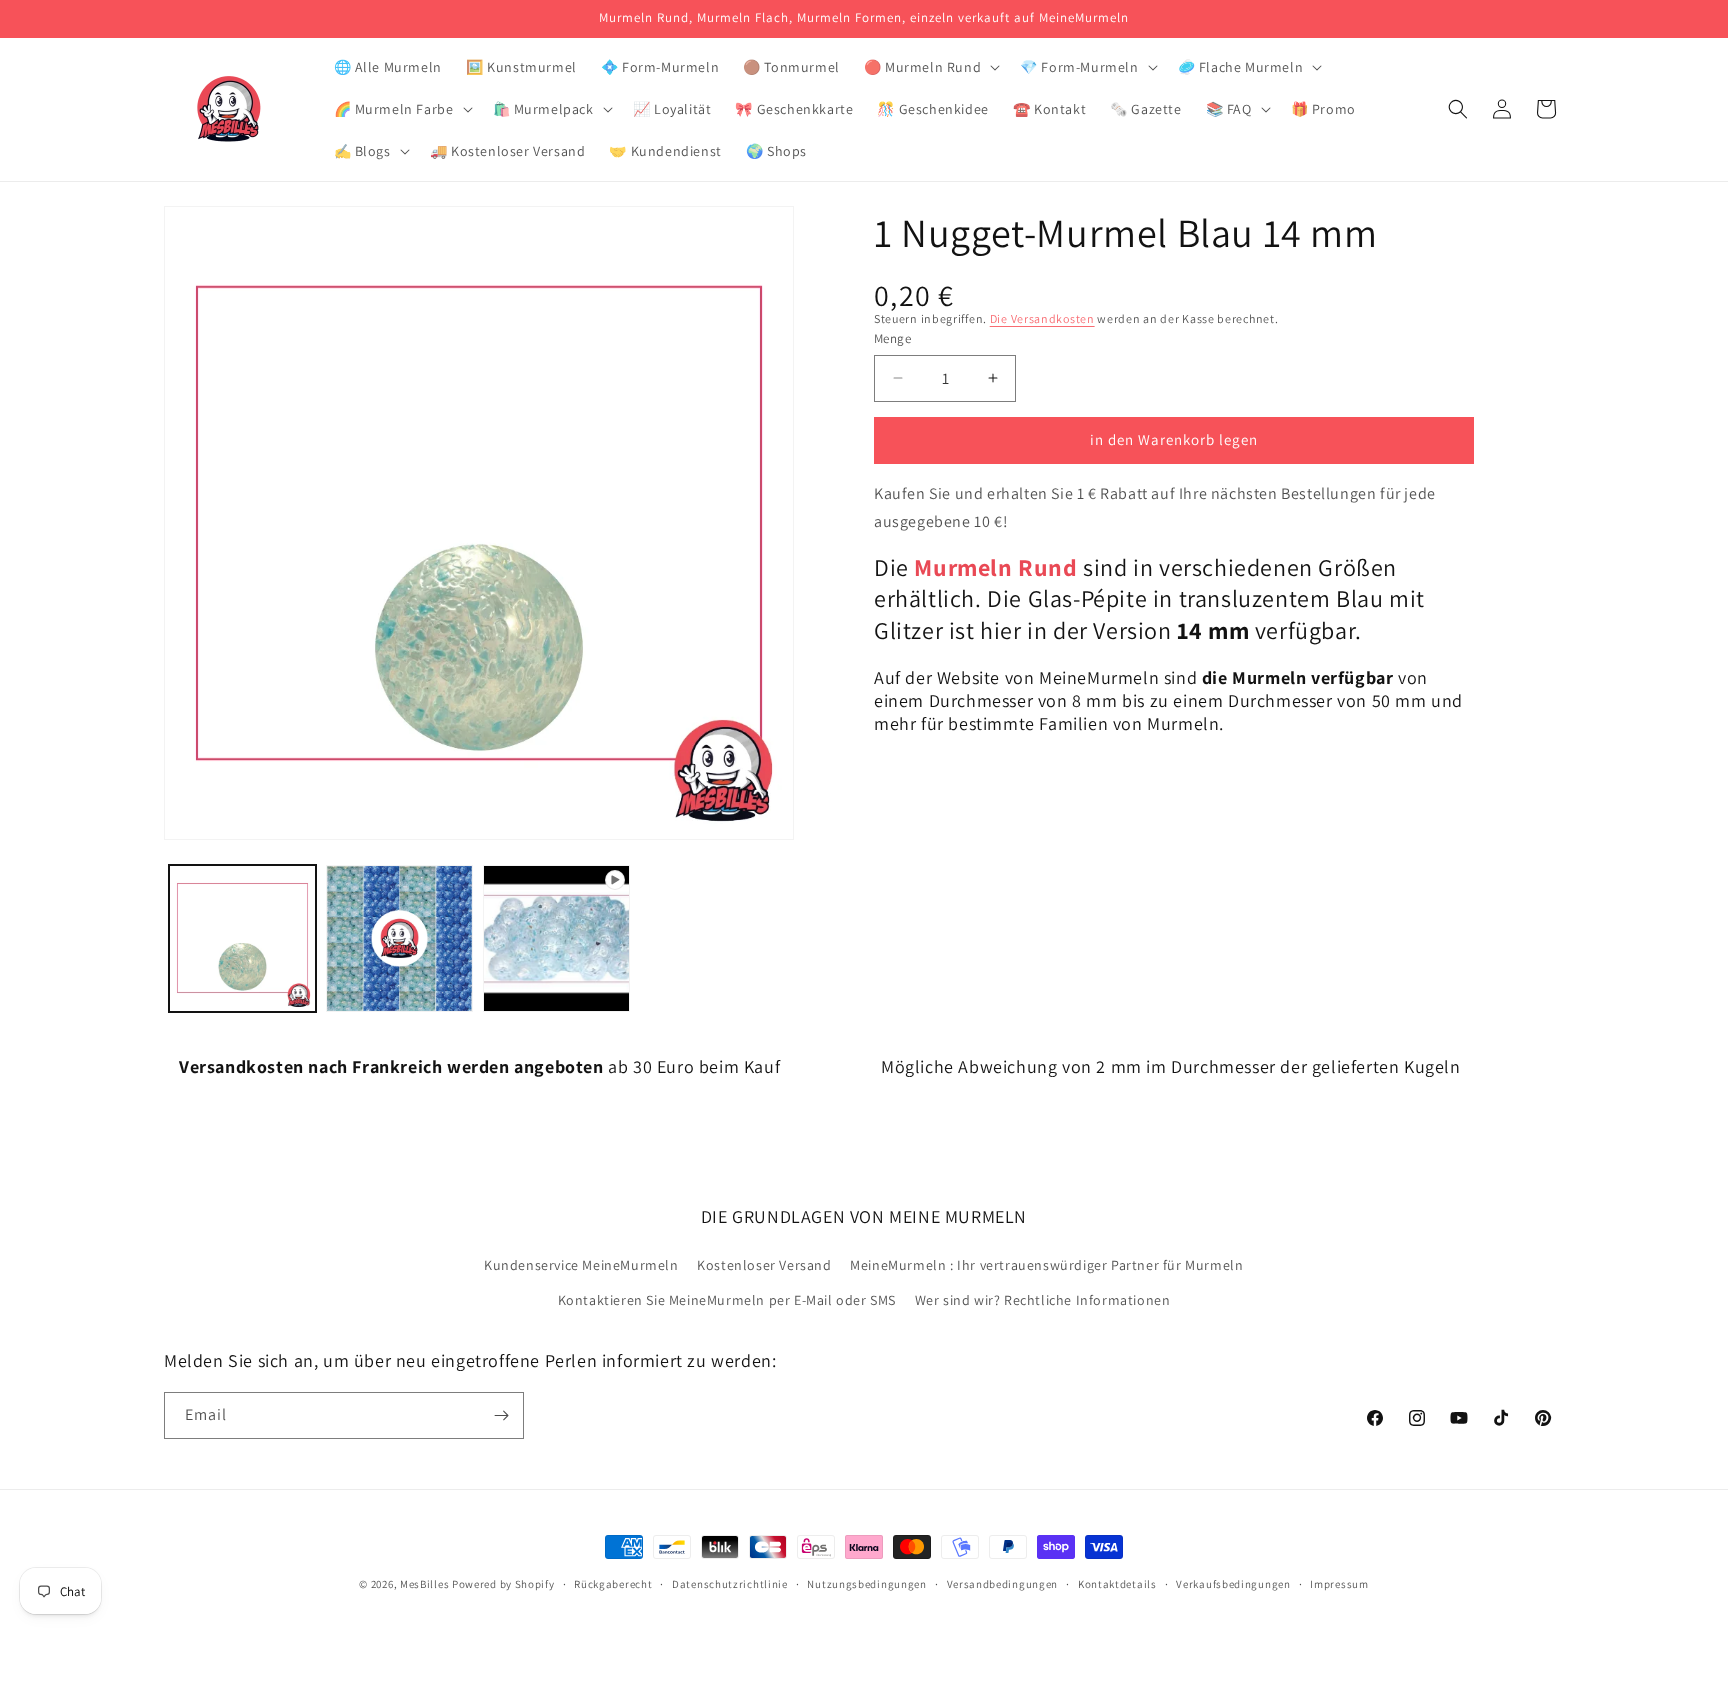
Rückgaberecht (613, 1584)
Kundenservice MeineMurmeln (581, 1265)
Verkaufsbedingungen (1233, 1584)
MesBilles (424, 1584)
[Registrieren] (501, 1415)
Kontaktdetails (1117, 1584)
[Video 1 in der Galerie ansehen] (556, 938)
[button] (930, 67)
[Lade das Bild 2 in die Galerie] (399, 938)
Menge (892, 338)
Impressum (1339, 1584)
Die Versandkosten (1042, 318)
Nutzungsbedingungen (866, 1584)
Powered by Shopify (503, 1584)
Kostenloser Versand (764, 1265)
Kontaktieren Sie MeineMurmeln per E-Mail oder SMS (727, 1300)
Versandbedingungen (1003, 1584)
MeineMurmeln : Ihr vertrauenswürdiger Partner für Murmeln (1046, 1265)
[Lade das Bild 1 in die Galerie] (242, 938)
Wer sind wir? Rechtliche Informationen (1043, 1300)
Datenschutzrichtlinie (730, 1584)
